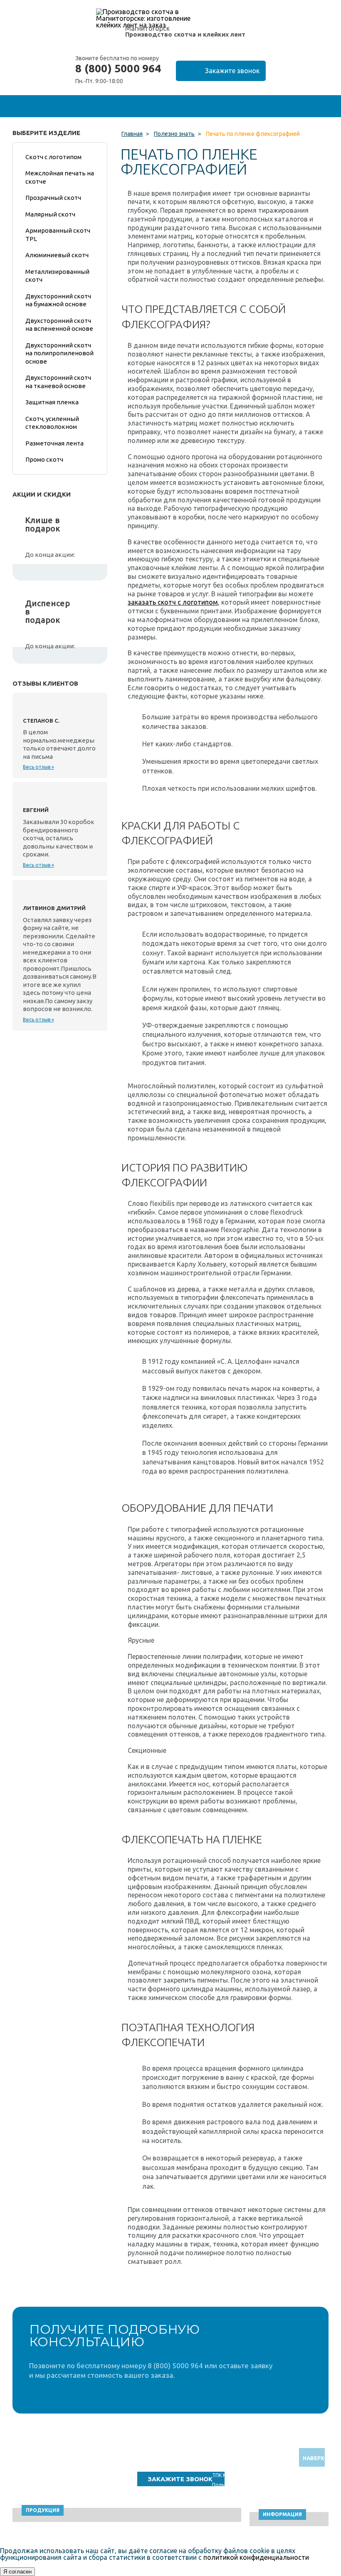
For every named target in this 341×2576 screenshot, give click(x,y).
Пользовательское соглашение (250, 2485)
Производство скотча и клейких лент (185, 34)
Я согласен (17, 2572)
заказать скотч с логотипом (173, 602)
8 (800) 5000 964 (118, 69)
